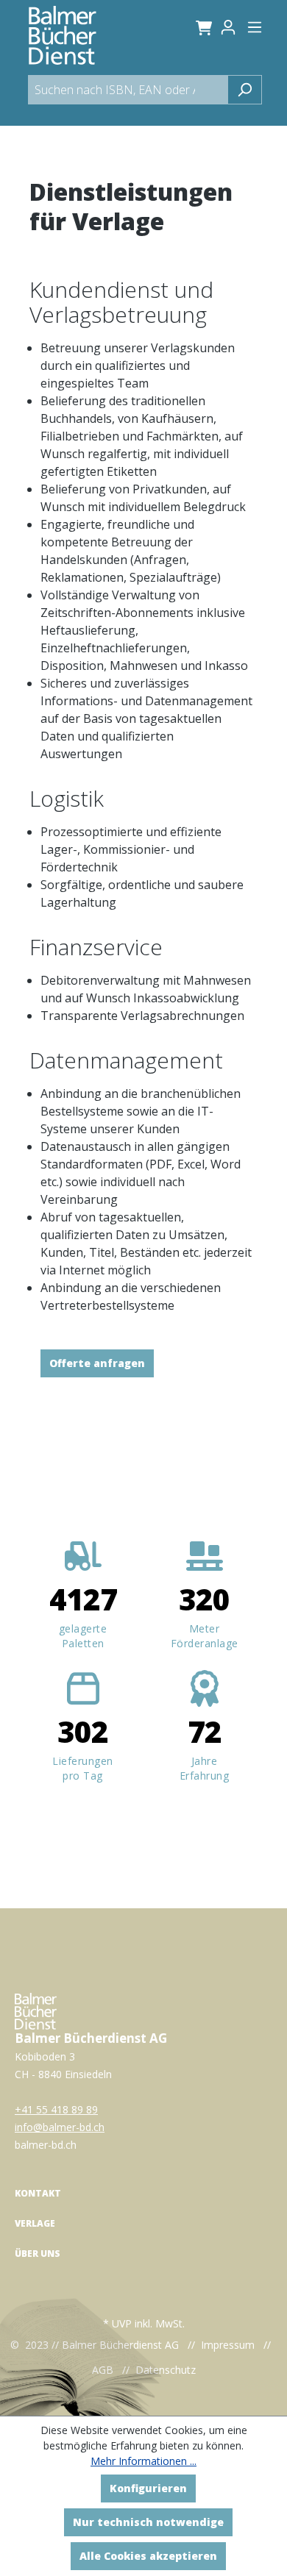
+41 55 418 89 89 (56, 2109)
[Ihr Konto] (233, 27)
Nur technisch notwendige (148, 2522)
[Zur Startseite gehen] (63, 35)
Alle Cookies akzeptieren (148, 2556)
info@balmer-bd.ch (60, 2127)
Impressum (228, 2345)
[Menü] (255, 27)
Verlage (35, 2223)
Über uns (38, 2254)
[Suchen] (245, 90)
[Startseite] (36, 2010)
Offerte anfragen (97, 1363)
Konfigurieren (148, 2488)
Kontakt (38, 2193)
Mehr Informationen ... (143, 2461)
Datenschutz (166, 2370)
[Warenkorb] (201, 27)
